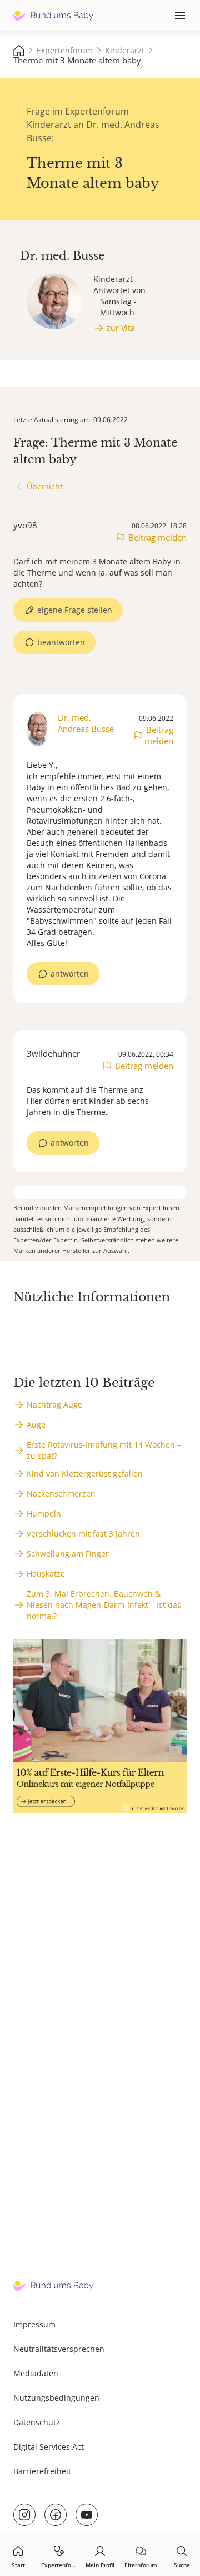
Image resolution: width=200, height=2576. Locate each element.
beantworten (61, 642)
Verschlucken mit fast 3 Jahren (83, 1534)
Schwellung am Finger (68, 1554)
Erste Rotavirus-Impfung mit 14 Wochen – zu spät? (104, 1450)
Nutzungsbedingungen (56, 2398)
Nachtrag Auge (54, 1405)
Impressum (34, 2324)
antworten (70, 974)
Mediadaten (36, 2373)
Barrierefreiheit (42, 2471)
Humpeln (44, 1514)
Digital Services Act (49, 2447)
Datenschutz (37, 2422)
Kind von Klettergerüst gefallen (85, 1473)
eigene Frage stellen (75, 610)
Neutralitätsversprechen (59, 2349)
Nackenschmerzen (61, 1493)
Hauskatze (46, 1574)
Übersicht (45, 486)
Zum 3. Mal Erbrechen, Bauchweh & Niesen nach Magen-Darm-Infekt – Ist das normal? (104, 1605)
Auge (36, 1425)
